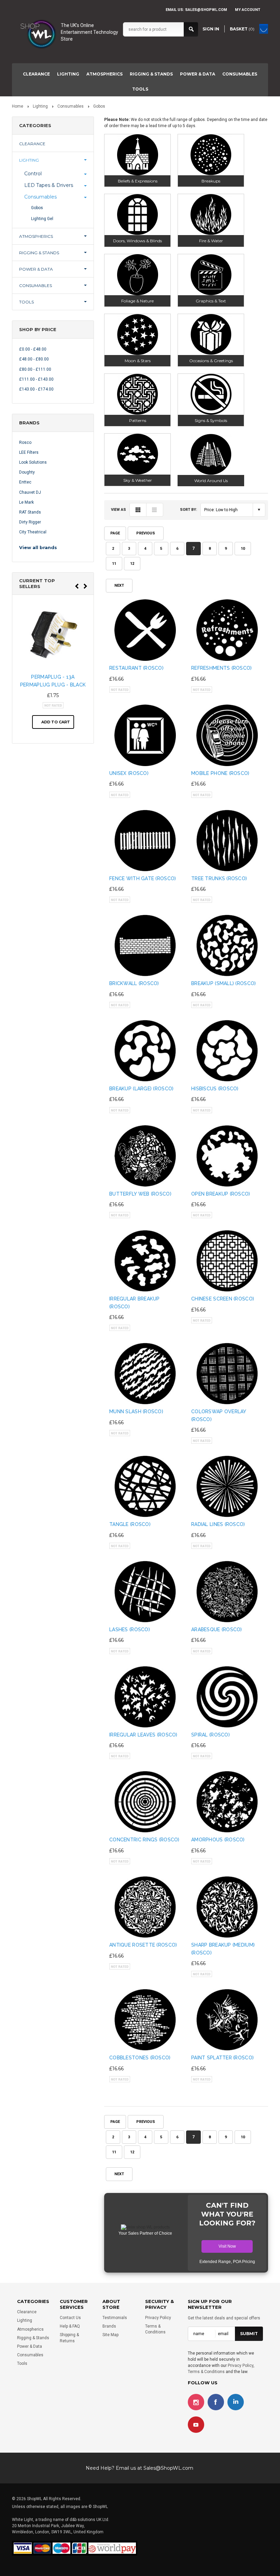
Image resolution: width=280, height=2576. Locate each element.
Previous (146, 533)
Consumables (240, 74)
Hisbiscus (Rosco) (215, 1089)
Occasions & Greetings (211, 361)
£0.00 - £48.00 (33, 349)
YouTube (196, 2425)
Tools (140, 89)
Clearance (36, 74)
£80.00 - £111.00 (35, 369)
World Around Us (211, 481)
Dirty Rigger (30, 522)
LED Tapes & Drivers (49, 185)
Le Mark (26, 502)
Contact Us (70, 2318)
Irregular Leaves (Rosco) (143, 1735)
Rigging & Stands (151, 74)
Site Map (110, 2335)
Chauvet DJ (30, 492)
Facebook (216, 2402)
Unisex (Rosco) (129, 773)
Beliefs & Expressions (138, 181)
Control (33, 174)
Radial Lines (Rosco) (218, 1524)
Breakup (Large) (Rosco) (141, 1089)
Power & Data (198, 74)
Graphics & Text (211, 301)
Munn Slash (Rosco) (136, 1412)
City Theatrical (33, 532)
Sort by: (188, 510)
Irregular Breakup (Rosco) (135, 1303)
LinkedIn (236, 2402)
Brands (109, 2326)
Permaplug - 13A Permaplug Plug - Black (53, 681)
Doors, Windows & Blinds (137, 241)
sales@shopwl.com (206, 10)
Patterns (138, 420)
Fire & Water (211, 241)
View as (118, 510)
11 (114, 564)
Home (18, 106)
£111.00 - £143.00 (36, 379)
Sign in (211, 29)
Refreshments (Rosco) (222, 668)
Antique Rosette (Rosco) (143, 1945)
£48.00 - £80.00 (34, 359)
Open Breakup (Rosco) (221, 1194)
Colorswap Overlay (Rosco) (219, 1415)
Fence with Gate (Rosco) (143, 878)
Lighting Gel (42, 219)
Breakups (211, 181)
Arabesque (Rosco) (217, 1630)
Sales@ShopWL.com (168, 2468)
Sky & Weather (138, 480)
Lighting (68, 74)
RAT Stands (30, 512)
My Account (248, 10)
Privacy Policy (158, 2318)
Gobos (37, 208)
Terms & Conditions (206, 2372)
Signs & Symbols (211, 420)
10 (243, 549)
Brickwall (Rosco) (134, 983)
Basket (242, 29)
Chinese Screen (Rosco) (223, 1299)
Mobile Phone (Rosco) (220, 773)
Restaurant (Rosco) (136, 668)
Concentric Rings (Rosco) (144, 1840)
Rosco (25, 442)
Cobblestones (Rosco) (140, 2058)
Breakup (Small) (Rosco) (223, 983)
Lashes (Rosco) (130, 1630)
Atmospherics (104, 74)
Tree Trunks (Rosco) (219, 878)
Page (115, 533)
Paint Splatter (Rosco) (222, 2058)
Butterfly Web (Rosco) (140, 1194)
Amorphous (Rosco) (218, 1840)
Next (119, 585)
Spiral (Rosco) (211, 1735)
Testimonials (115, 2318)
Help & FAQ (70, 2326)
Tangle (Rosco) (130, 1524)
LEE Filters (29, 452)
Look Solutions (33, 462)
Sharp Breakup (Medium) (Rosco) (223, 1949)
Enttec (25, 482)
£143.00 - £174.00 (36, 389)
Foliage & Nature (137, 301)
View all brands (38, 547)
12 (132, 564)
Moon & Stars (138, 361)
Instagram (196, 2402)
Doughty (27, 472)
